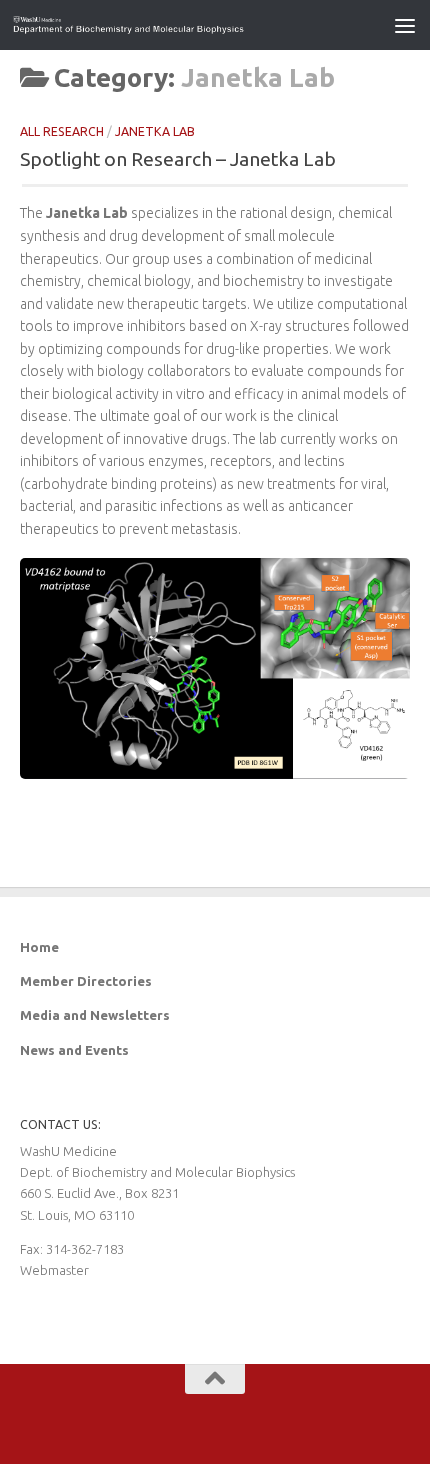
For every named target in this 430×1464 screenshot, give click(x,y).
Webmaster (54, 1270)
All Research (62, 131)
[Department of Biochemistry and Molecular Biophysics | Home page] (168, 25)
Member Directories (86, 981)
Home (39, 947)
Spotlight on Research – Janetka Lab (178, 159)
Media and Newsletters (95, 1015)
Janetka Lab (155, 131)
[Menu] (405, 25)
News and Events (74, 1050)
